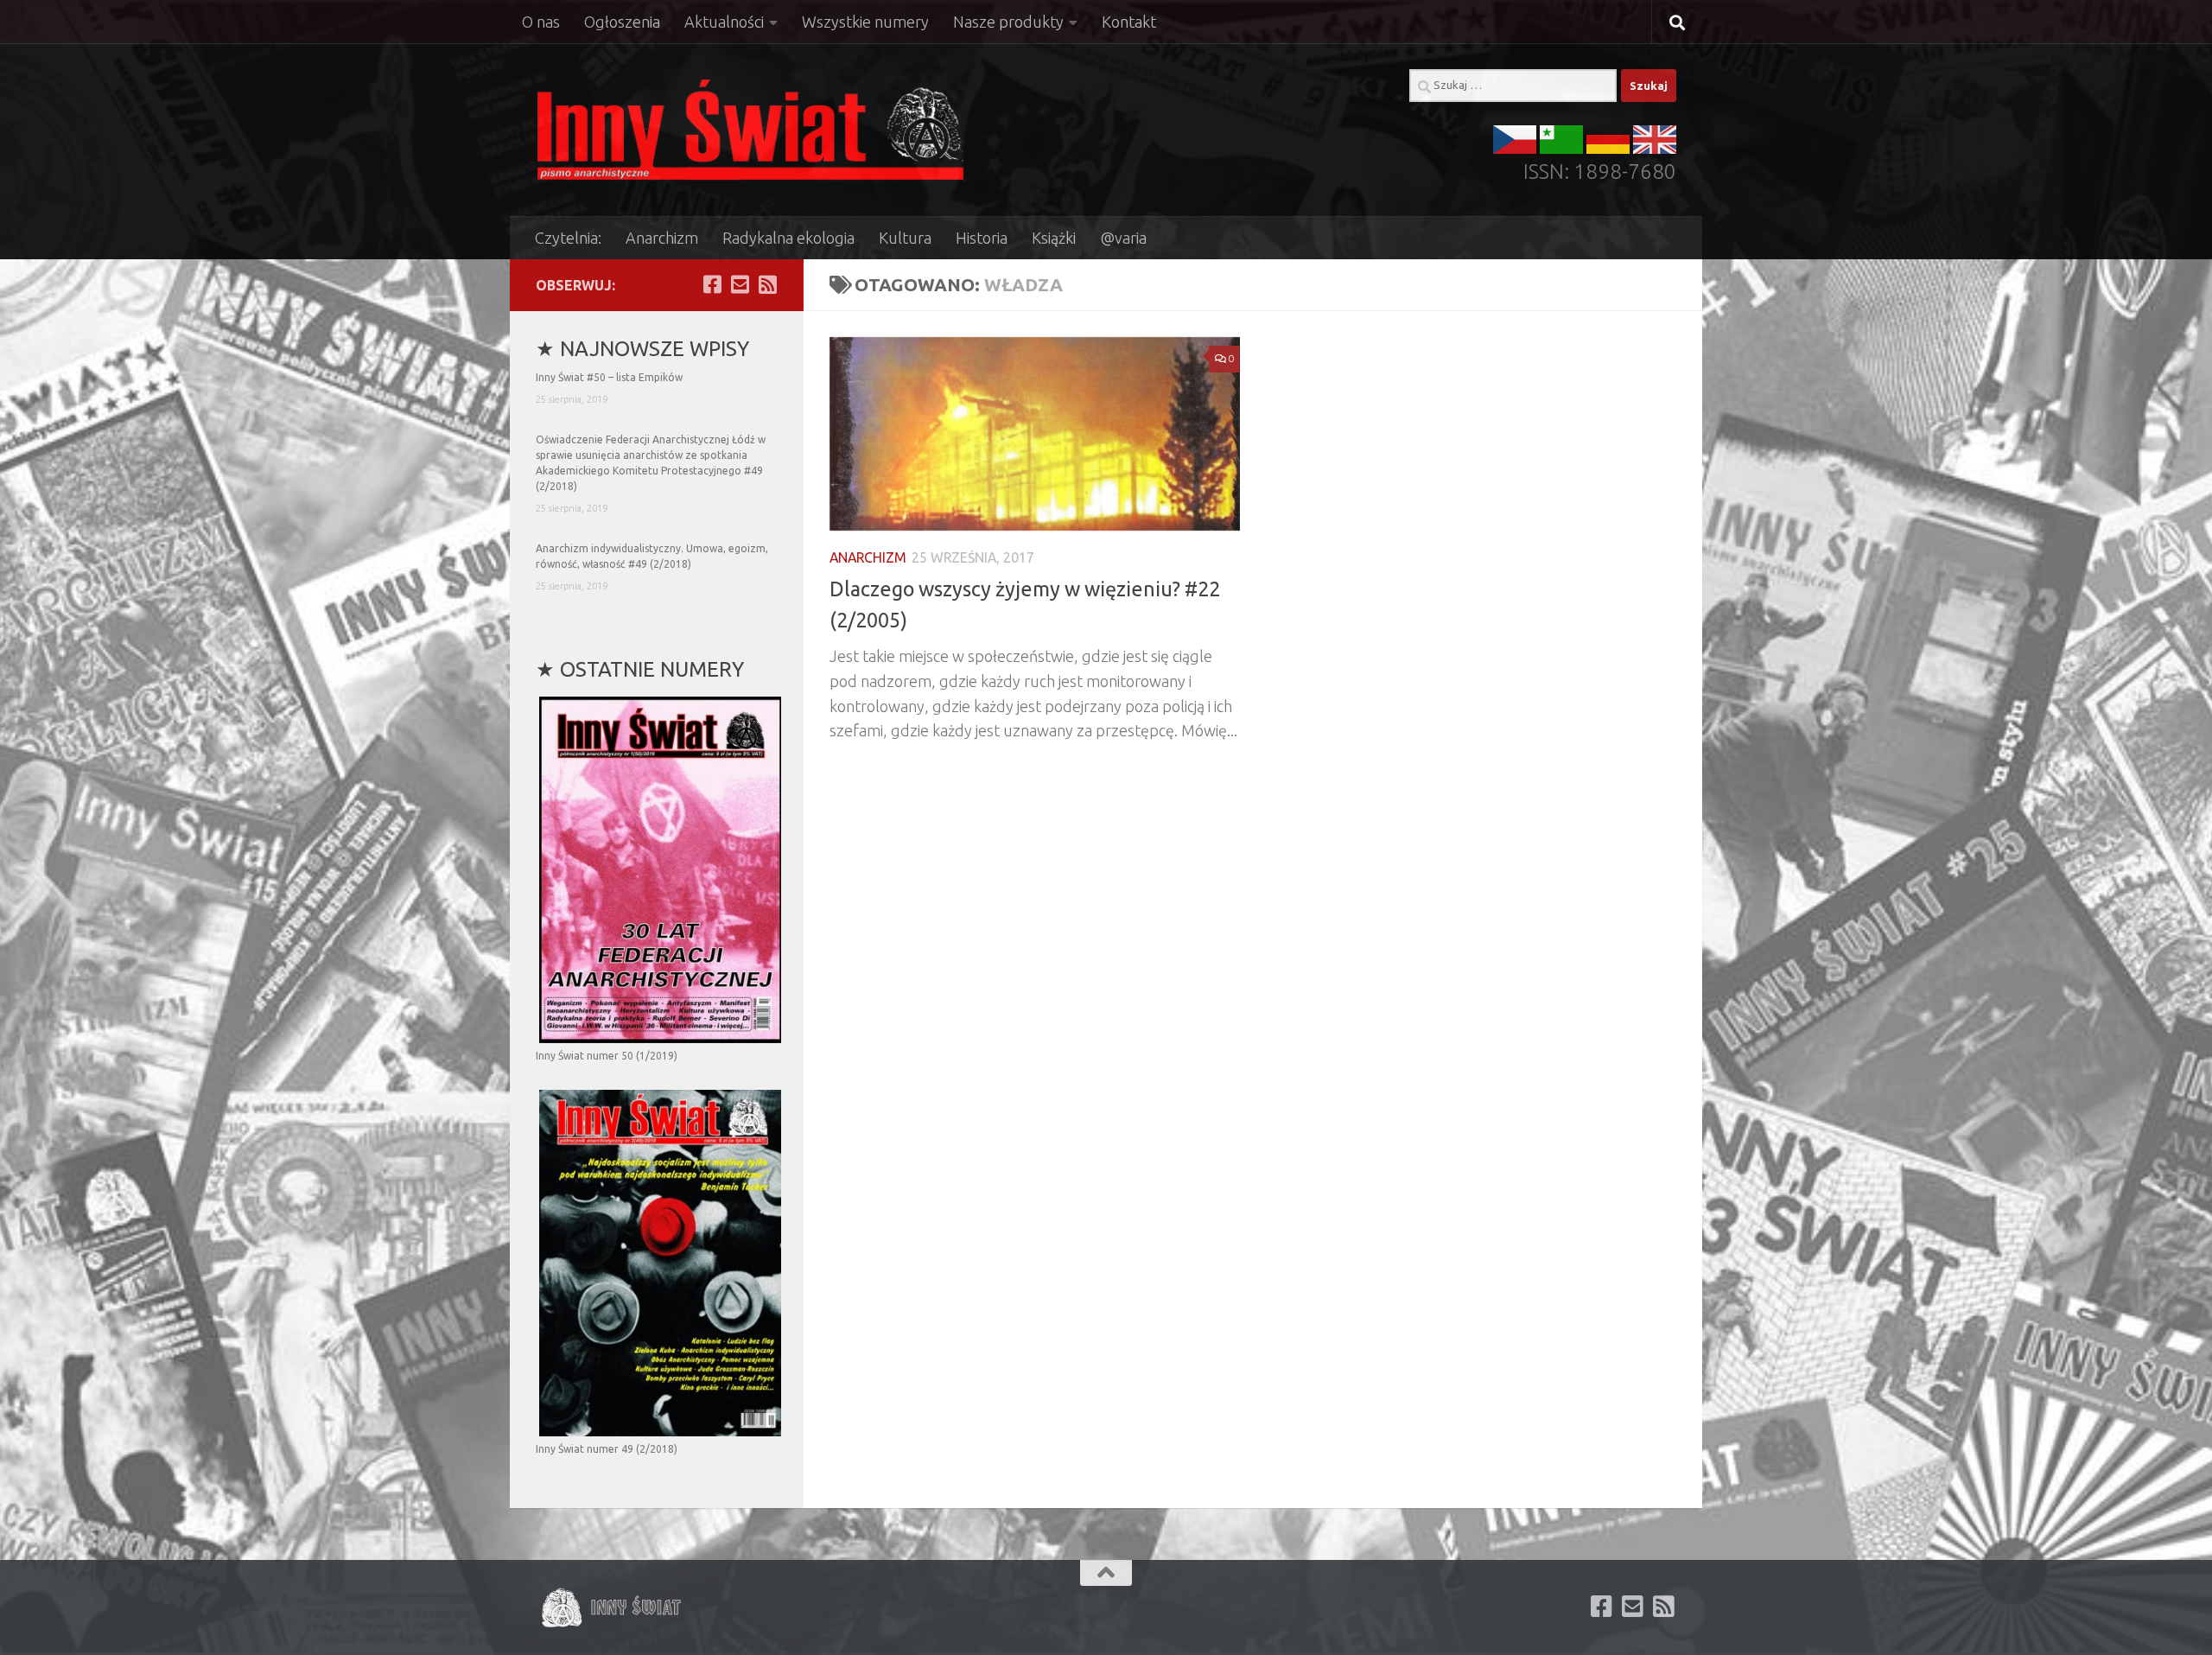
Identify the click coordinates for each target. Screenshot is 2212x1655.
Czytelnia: (568, 238)
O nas (541, 22)
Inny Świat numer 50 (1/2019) (607, 1056)
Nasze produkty (1008, 22)
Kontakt (1129, 22)
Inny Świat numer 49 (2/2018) (607, 1449)
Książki (1054, 238)
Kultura (905, 238)
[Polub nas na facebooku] (712, 284)
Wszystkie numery (865, 22)
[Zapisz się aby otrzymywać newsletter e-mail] (740, 284)
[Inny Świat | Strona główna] (750, 130)
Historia (982, 238)
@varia (1123, 238)
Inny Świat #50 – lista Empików (609, 377)
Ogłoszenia (622, 22)
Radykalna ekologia (788, 238)
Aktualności (724, 22)
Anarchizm (662, 238)
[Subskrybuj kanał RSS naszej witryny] (767, 284)
